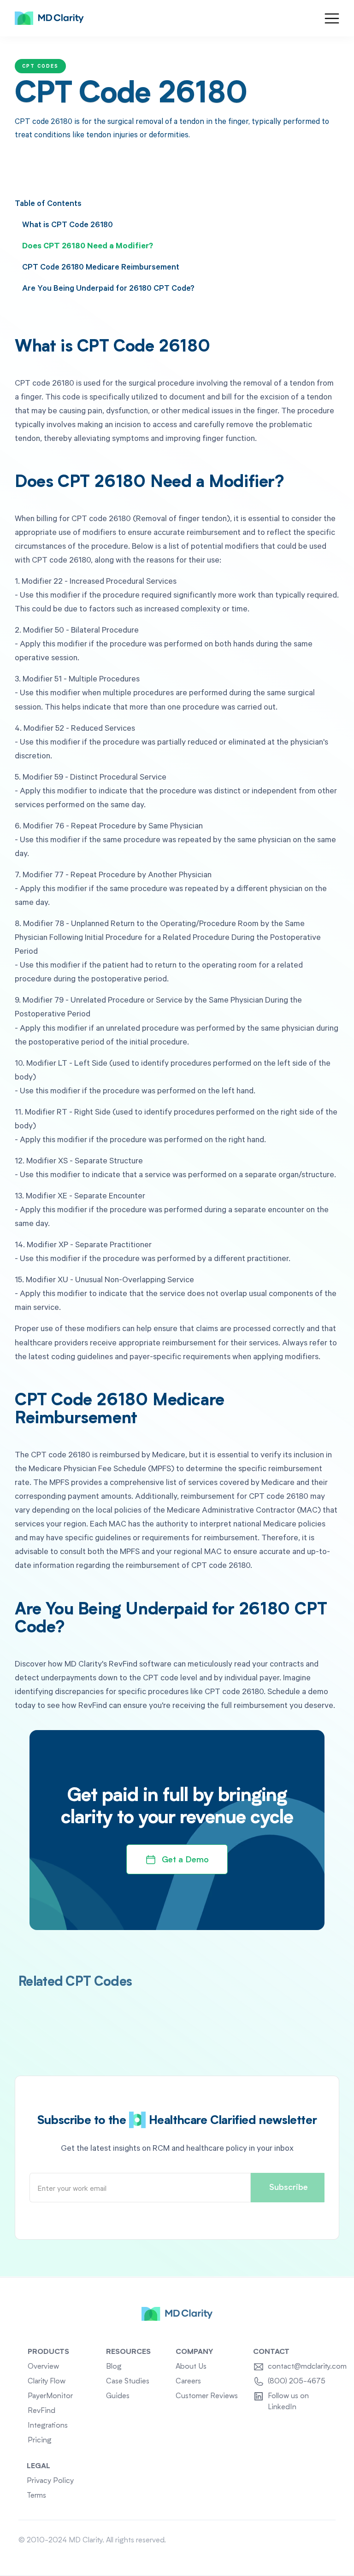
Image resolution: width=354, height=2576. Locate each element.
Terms (36, 2496)
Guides (118, 2396)
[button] (332, 18)
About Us (191, 2367)
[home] (49, 18)
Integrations (48, 2426)
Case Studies (128, 2382)
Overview (43, 2367)
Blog (114, 2367)
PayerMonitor (50, 2396)
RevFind (41, 2411)
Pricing (40, 2441)
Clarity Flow (47, 2382)
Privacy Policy (50, 2481)
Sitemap (322, 2541)
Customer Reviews (207, 2396)
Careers (188, 2382)
